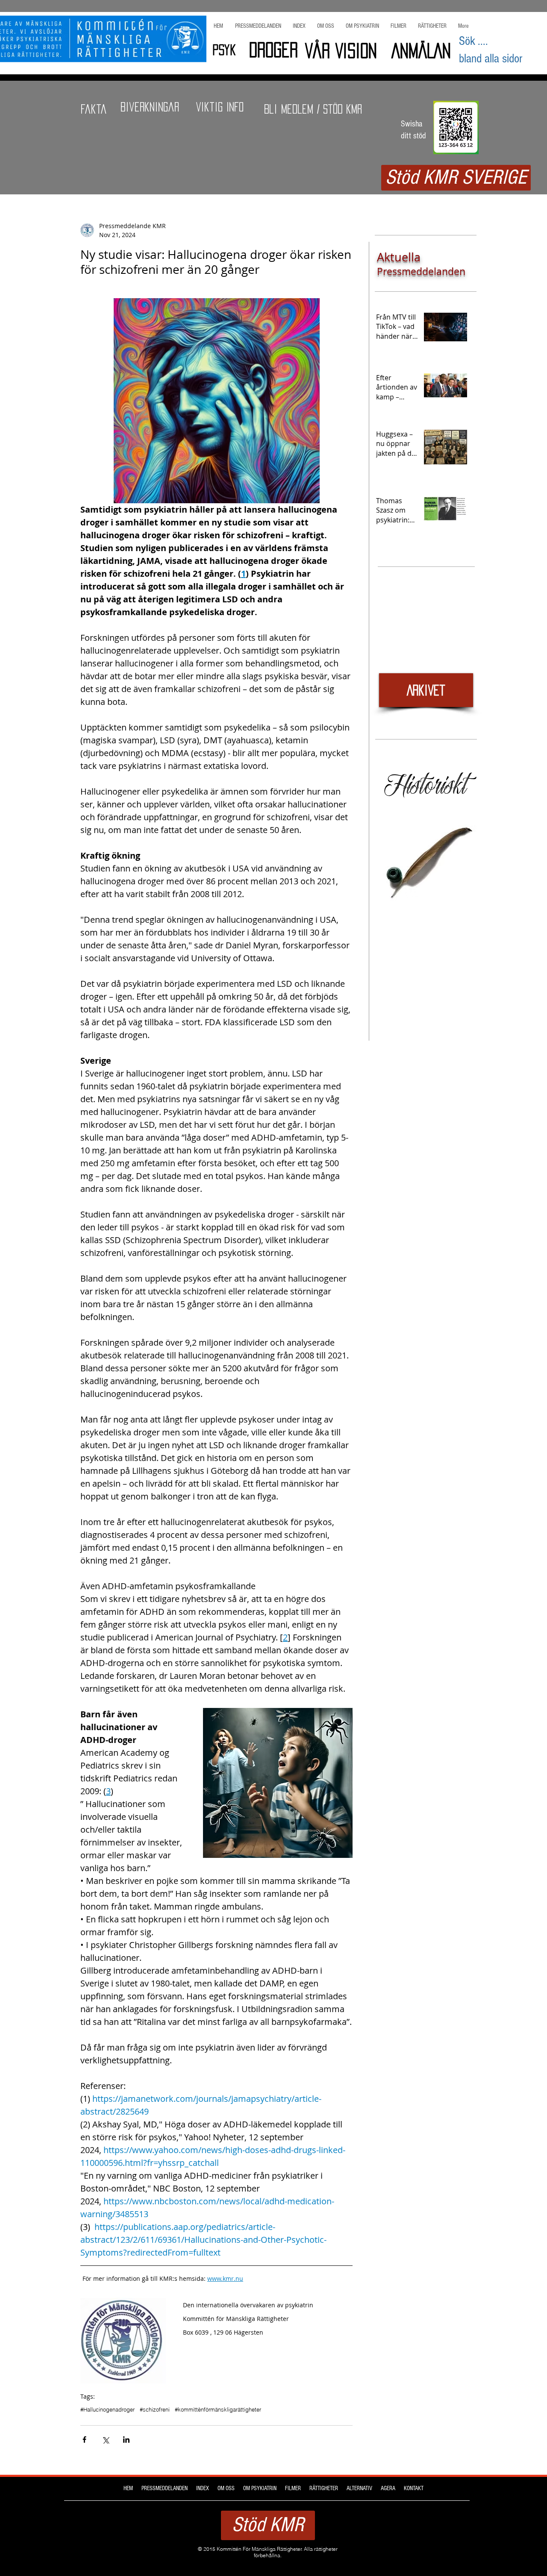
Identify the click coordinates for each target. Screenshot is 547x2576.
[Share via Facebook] (84, 2440)
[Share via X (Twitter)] (105, 2440)
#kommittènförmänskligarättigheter (218, 2409)
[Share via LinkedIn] (126, 2440)
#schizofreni (155, 2409)
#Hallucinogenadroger (107, 2409)
